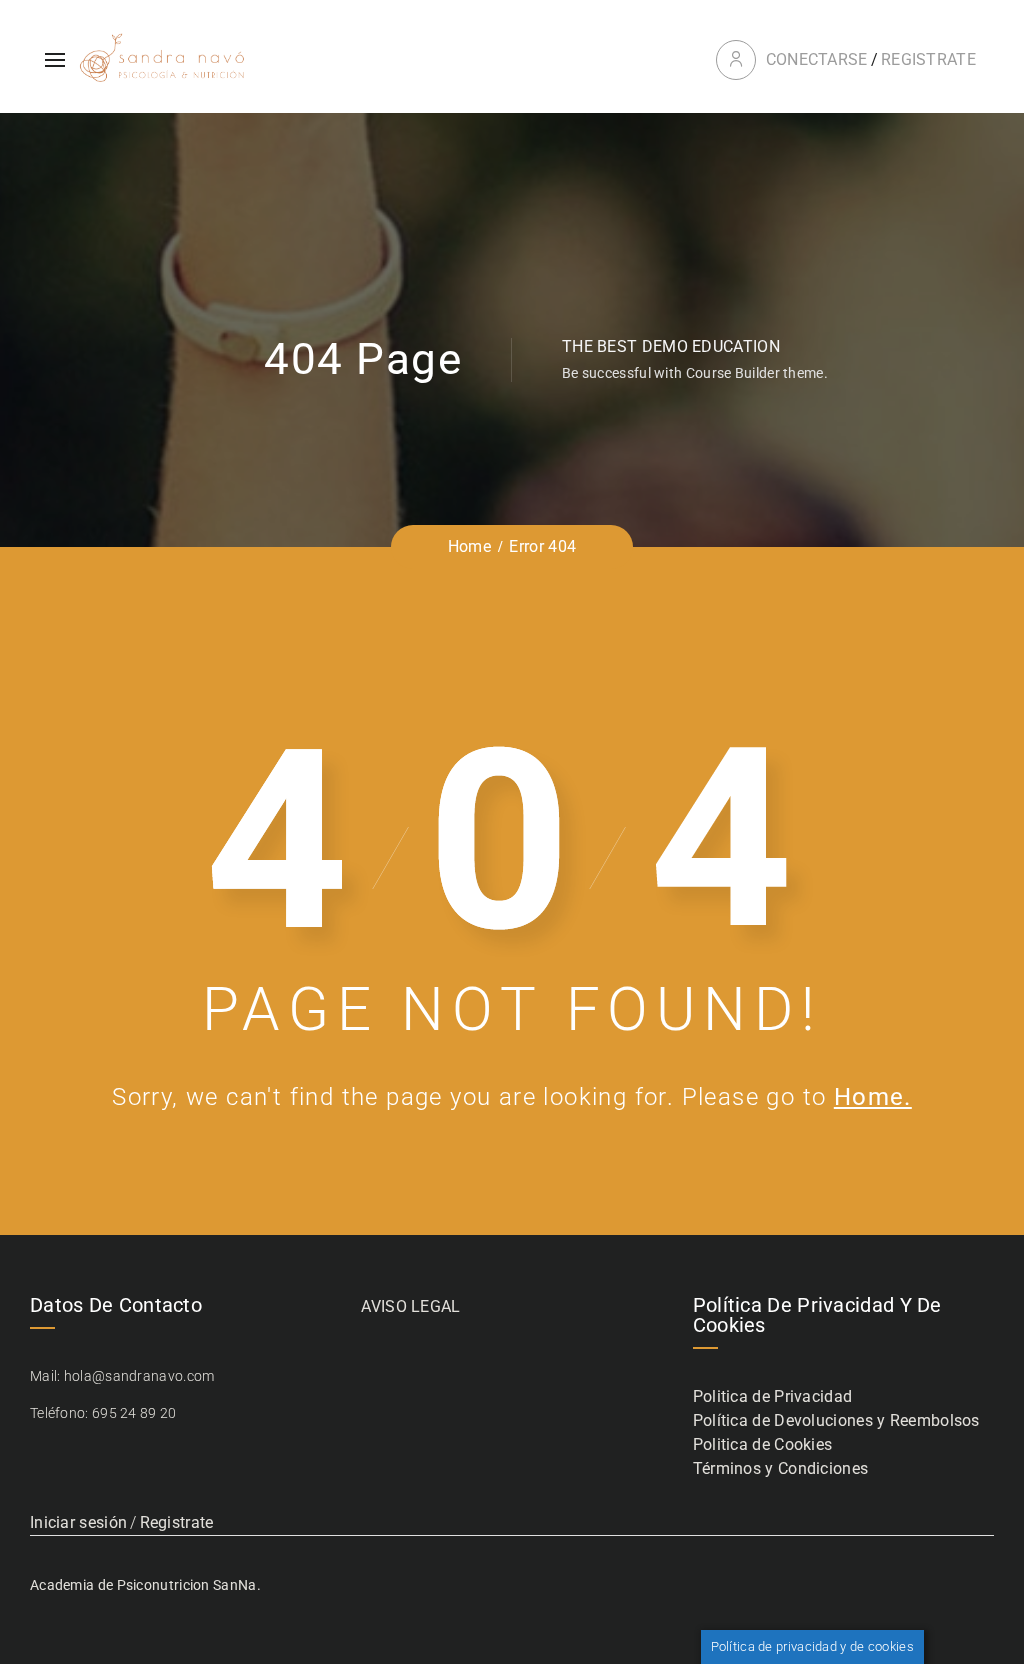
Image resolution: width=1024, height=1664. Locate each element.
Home (469, 546)
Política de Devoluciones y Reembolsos (836, 1420)
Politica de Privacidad (773, 1396)
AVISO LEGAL (410, 1306)
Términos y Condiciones (781, 1468)
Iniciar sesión (78, 1522)
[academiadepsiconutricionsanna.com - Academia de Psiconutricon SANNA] (163, 59)
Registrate (928, 59)
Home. (873, 1097)
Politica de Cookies (763, 1444)
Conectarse (817, 59)
